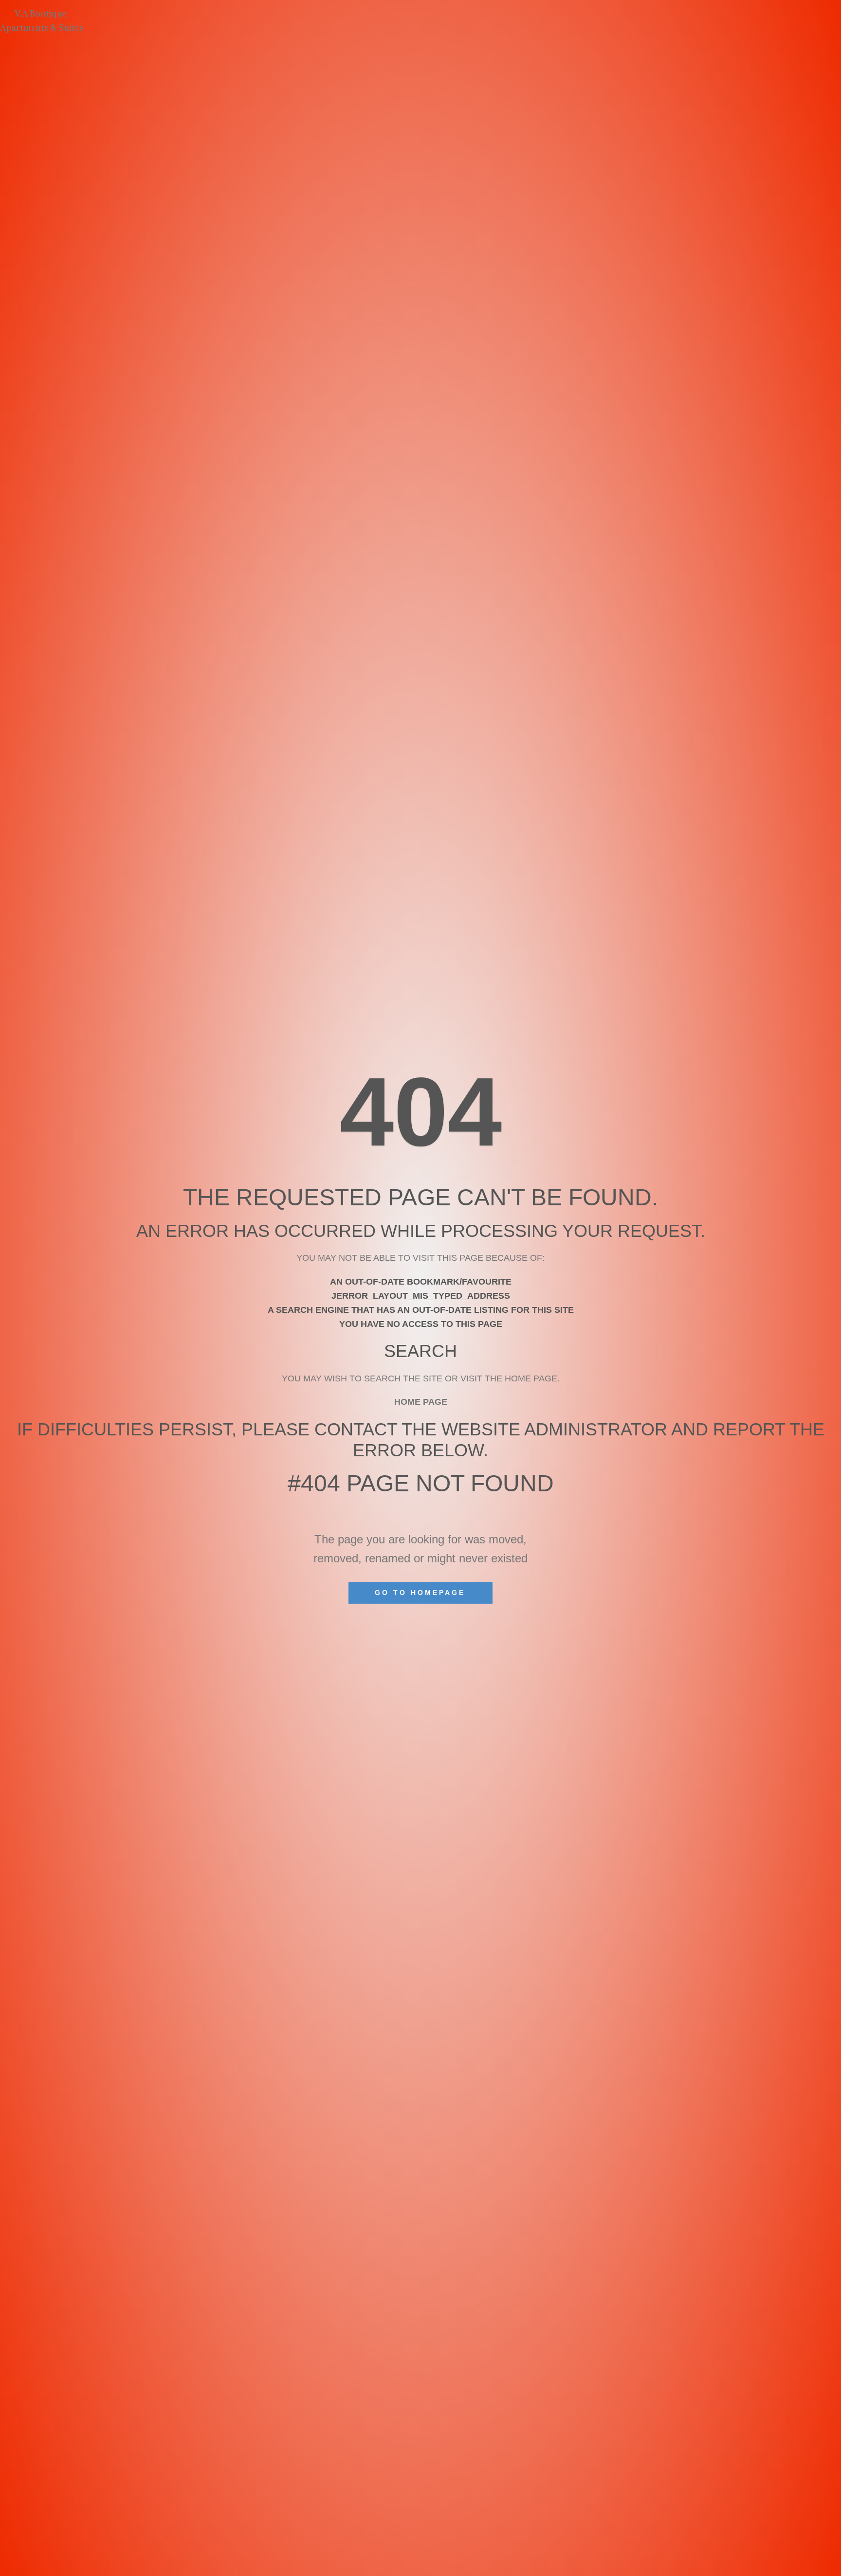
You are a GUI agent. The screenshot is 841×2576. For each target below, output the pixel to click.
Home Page (421, 1402)
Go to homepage (420, 1592)
